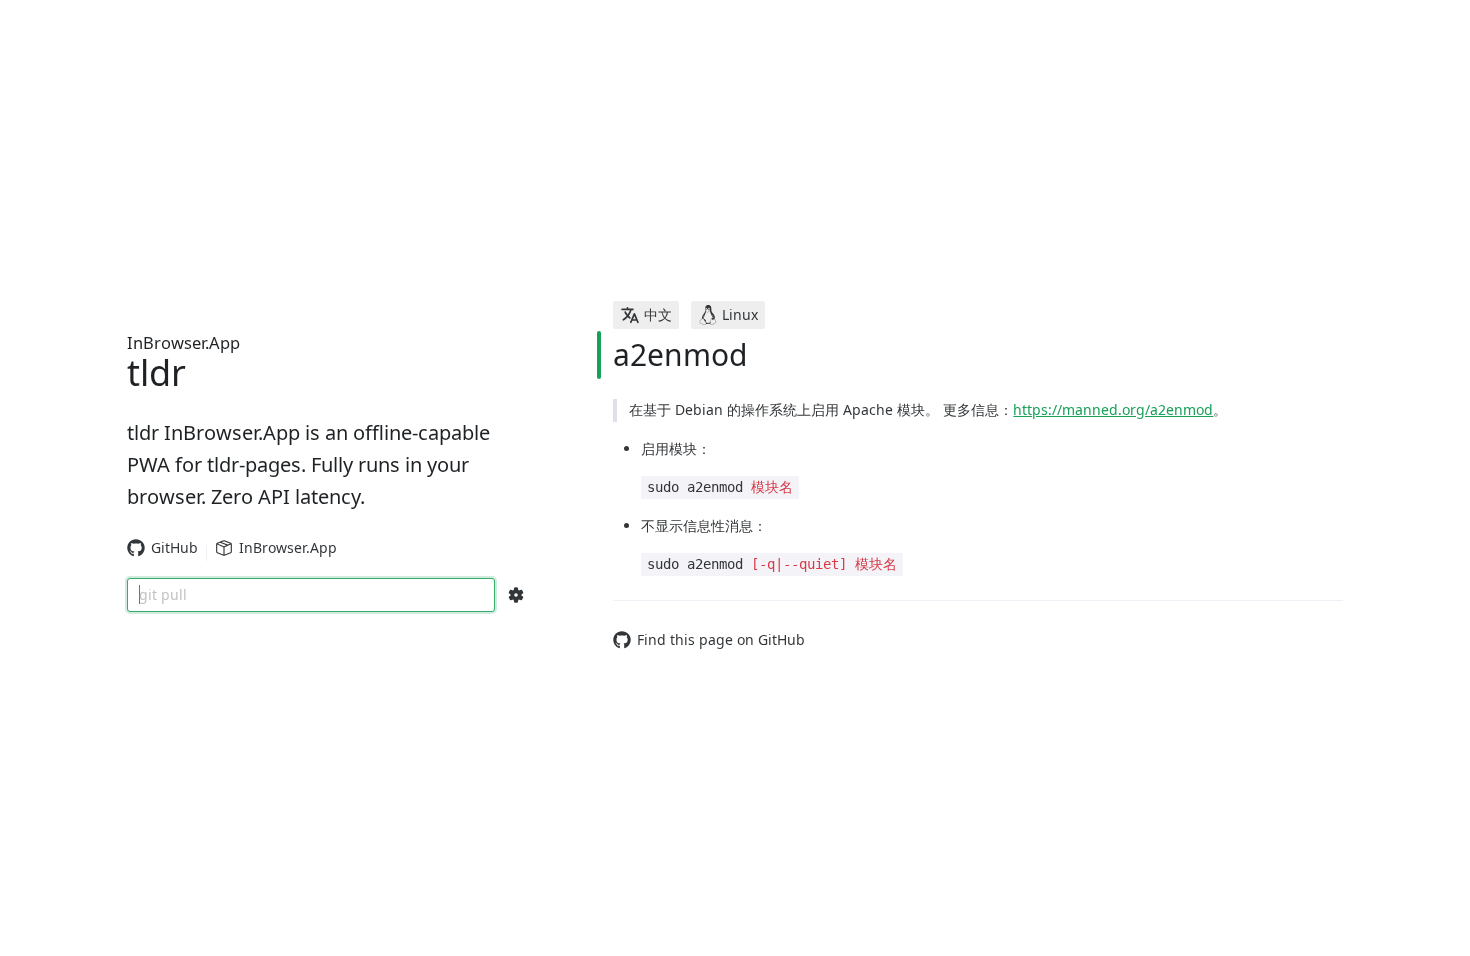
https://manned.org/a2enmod (1113, 409)
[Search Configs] (516, 595)
